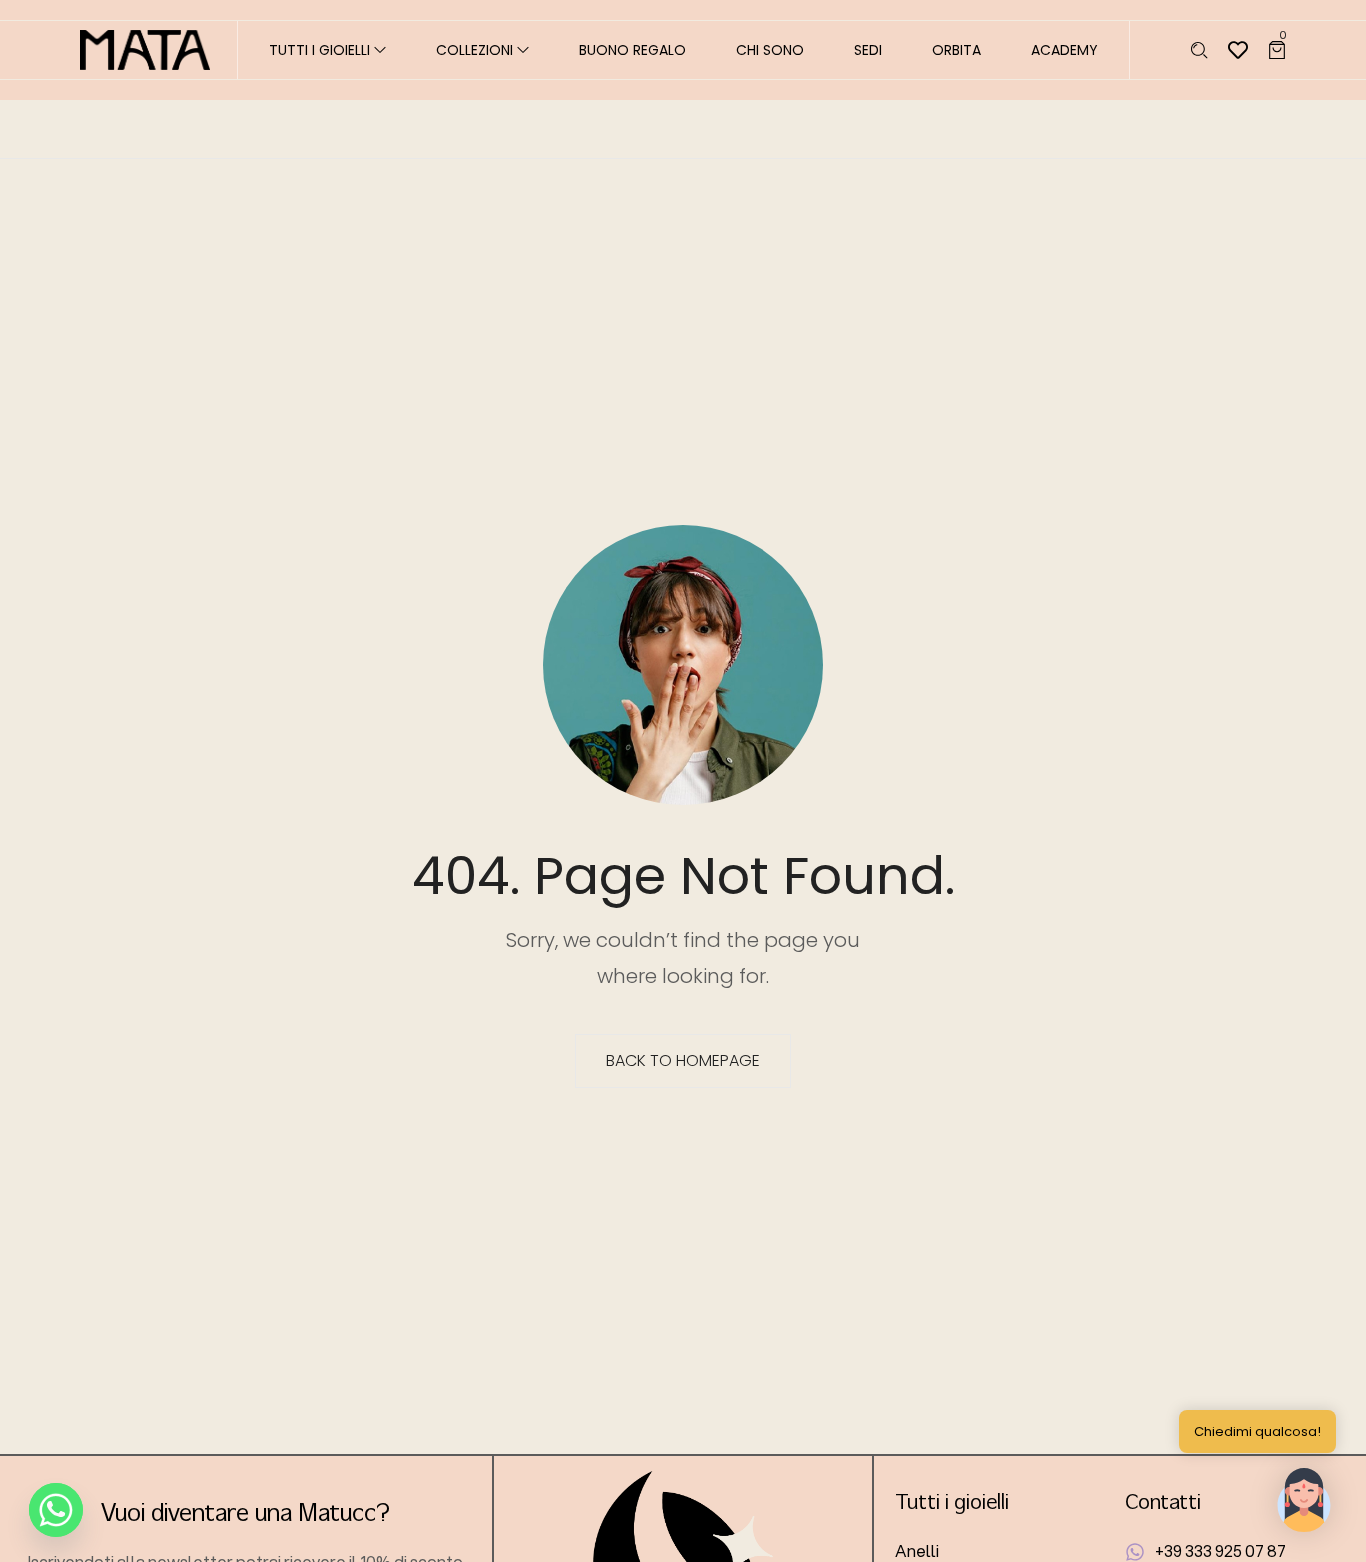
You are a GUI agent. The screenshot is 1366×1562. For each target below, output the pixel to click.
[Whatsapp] (56, 1510)
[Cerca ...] (1199, 50)
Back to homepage (683, 1060)
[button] (1304, 1500)
